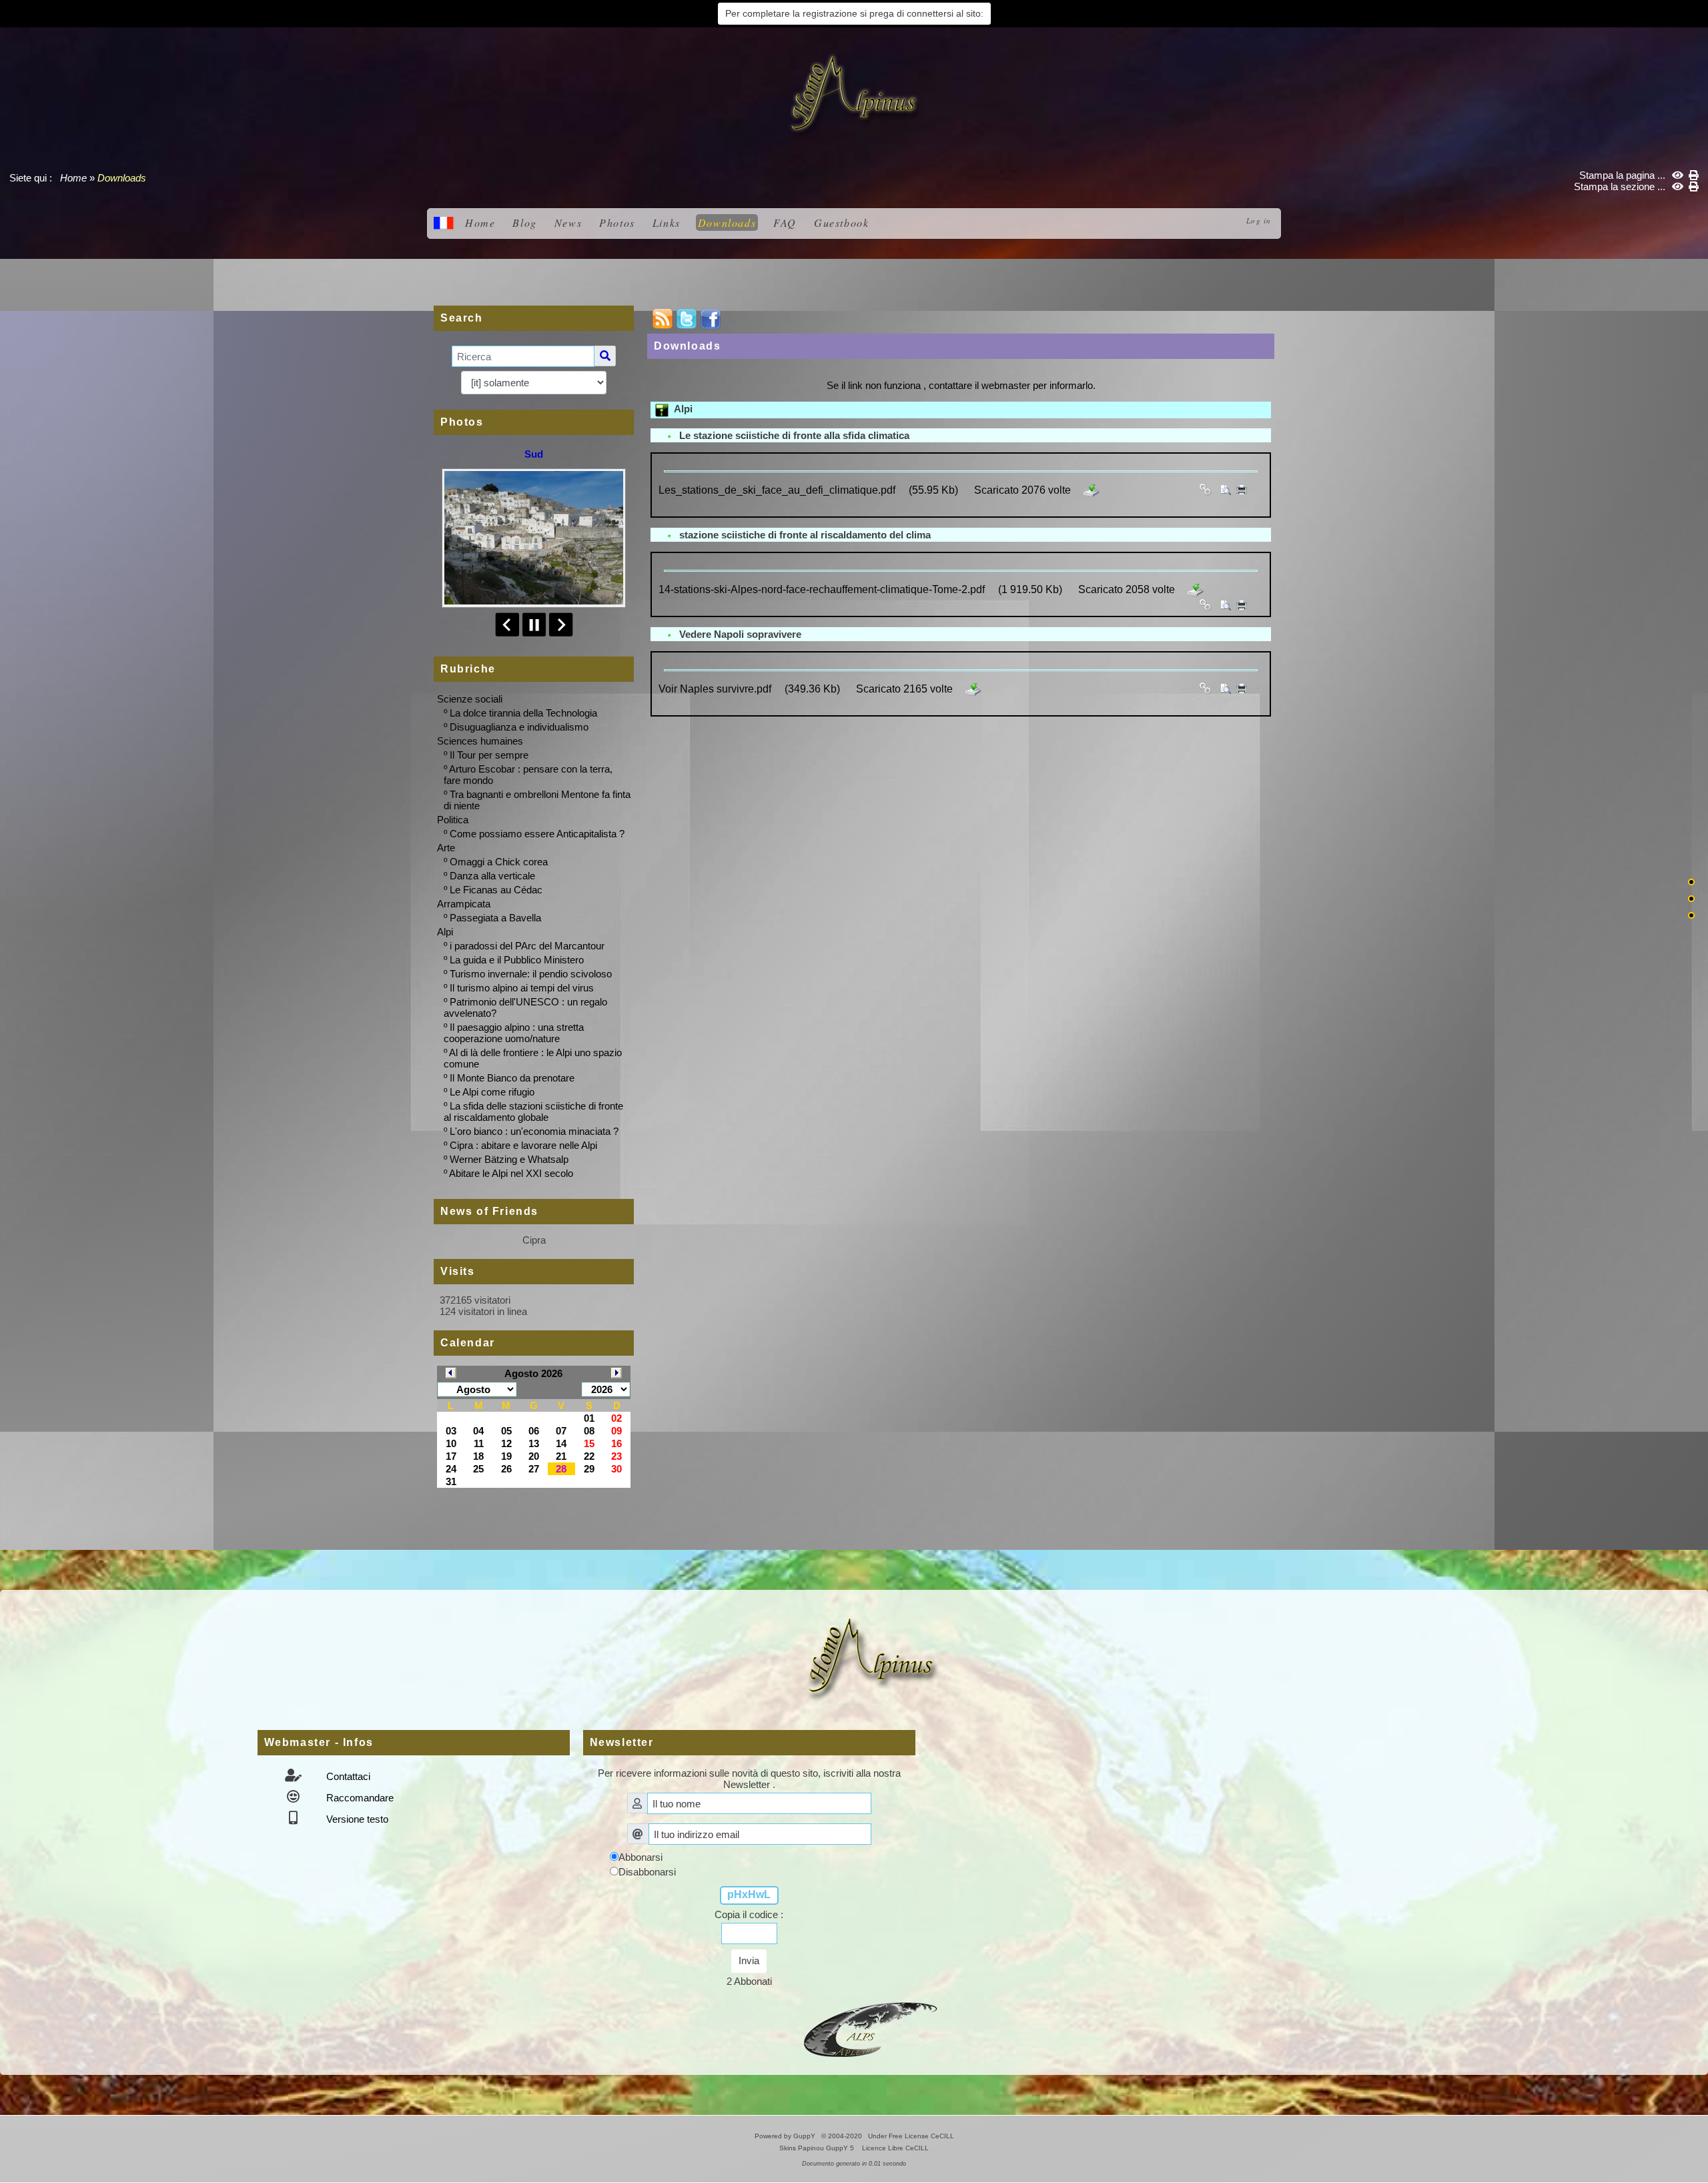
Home (73, 178)
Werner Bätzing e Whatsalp (509, 1159)
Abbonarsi (640, 1857)
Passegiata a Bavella (495, 918)
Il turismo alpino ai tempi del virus (522, 988)
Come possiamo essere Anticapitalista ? (537, 834)
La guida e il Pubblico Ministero (517, 960)
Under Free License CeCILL (912, 2136)
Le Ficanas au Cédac (496, 890)
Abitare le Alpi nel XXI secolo (511, 1173)
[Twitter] (687, 319)
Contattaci (347, 1776)
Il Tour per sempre (489, 755)
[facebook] (711, 319)
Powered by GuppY (786, 2136)
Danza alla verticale (492, 876)
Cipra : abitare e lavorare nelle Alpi (523, 1145)
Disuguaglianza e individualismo (519, 727)
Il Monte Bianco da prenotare (512, 1078)
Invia (749, 1960)
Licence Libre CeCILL (894, 2148)
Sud (534, 454)
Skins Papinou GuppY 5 (819, 2148)
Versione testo (356, 1819)
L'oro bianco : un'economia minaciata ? (534, 1131)
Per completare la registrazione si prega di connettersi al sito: (854, 13)
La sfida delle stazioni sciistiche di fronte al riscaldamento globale (533, 1112)
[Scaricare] (1092, 490)
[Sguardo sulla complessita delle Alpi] (854, 94)
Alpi (681, 409)
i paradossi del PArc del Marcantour (527, 946)
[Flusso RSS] (663, 319)
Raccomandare (359, 1798)
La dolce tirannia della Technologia (523, 713)
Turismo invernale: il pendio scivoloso (531, 974)
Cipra (534, 1240)
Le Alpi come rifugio (492, 1092)
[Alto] (1691, 882)
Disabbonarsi (647, 1872)
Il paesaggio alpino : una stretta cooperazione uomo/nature (514, 1033)
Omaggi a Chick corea (499, 862)
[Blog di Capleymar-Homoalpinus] (871, 2028)
